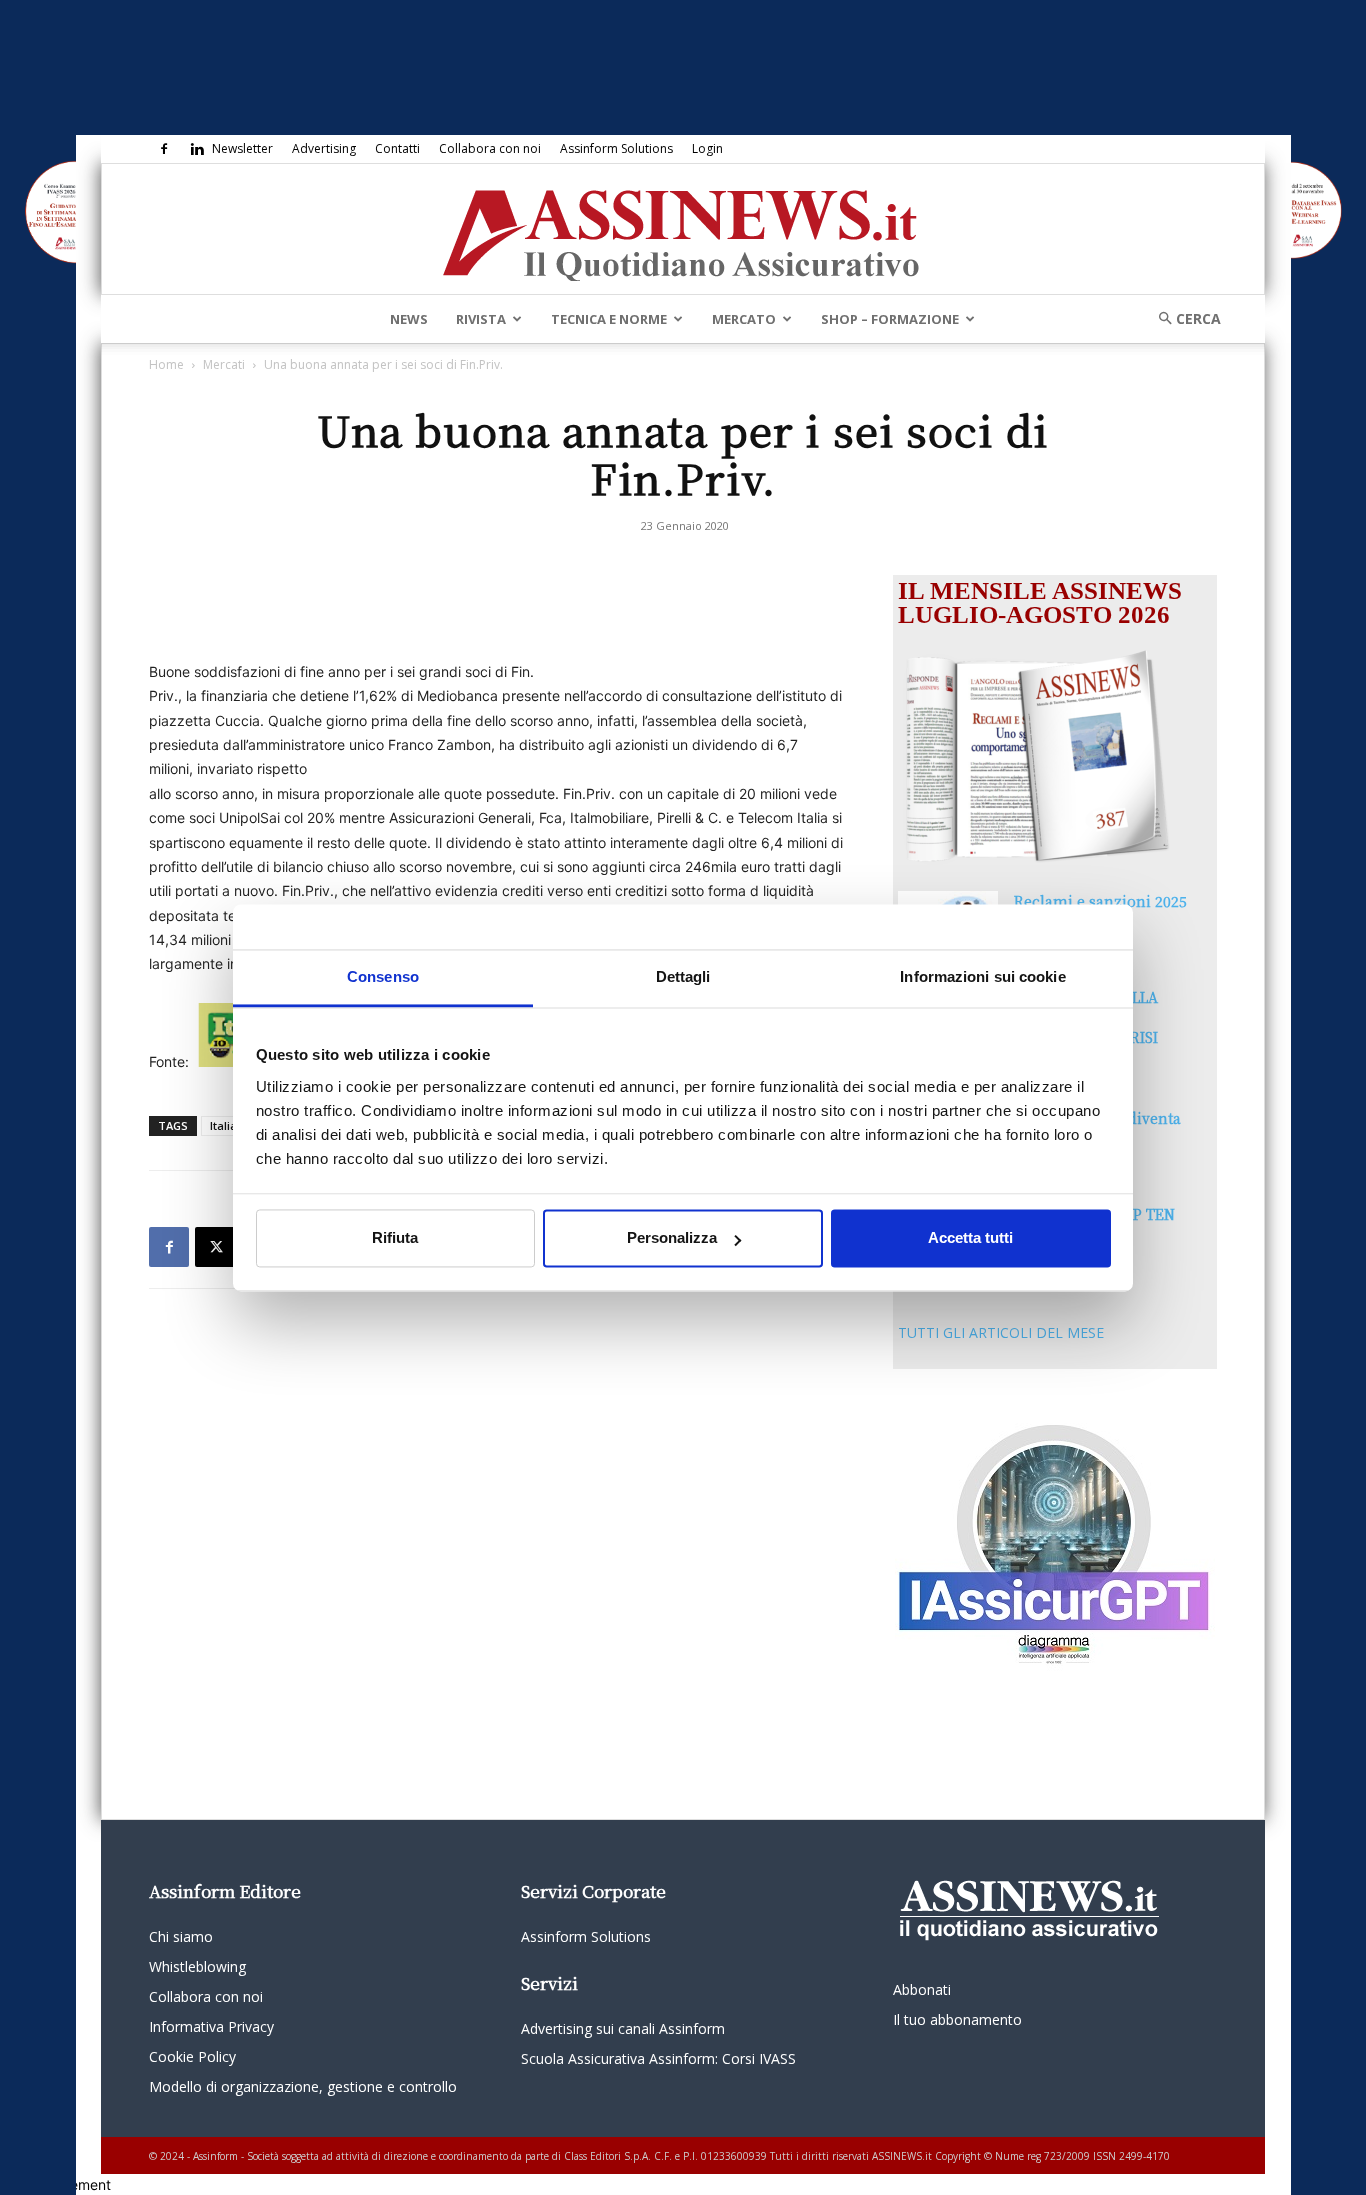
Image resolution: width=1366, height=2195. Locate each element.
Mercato (744, 319)
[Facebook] (164, 149)
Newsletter (242, 148)
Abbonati (922, 1989)
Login (707, 148)
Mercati (224, 364)
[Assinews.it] (683, 230)
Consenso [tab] (383, 976)
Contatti (397, 148)
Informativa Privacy (211, 2026)
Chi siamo (181, 1936)
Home (166, 364)
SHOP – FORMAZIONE (890, 319)
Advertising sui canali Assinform (623, 2028)
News (409, 319)
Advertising (324, 148)
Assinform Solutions (616, 148)
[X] (215, 1247)
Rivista (481, 319)
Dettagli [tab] (683, 976)
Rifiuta (395, 1238)
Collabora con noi (490, 148)
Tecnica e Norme (609, 319)
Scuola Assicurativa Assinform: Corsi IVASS (658, 2058)
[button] (1183, 318)
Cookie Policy (192, 2056)
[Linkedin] (197, 149)
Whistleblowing (197, 1966)
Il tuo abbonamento (957, 2019)
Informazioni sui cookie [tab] (982, 976)
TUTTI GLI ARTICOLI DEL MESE (1001, 1332)
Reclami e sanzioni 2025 (1100, 901)
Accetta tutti (970, 1238)
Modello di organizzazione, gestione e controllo (303, 2086)
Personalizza (672, 1238)
